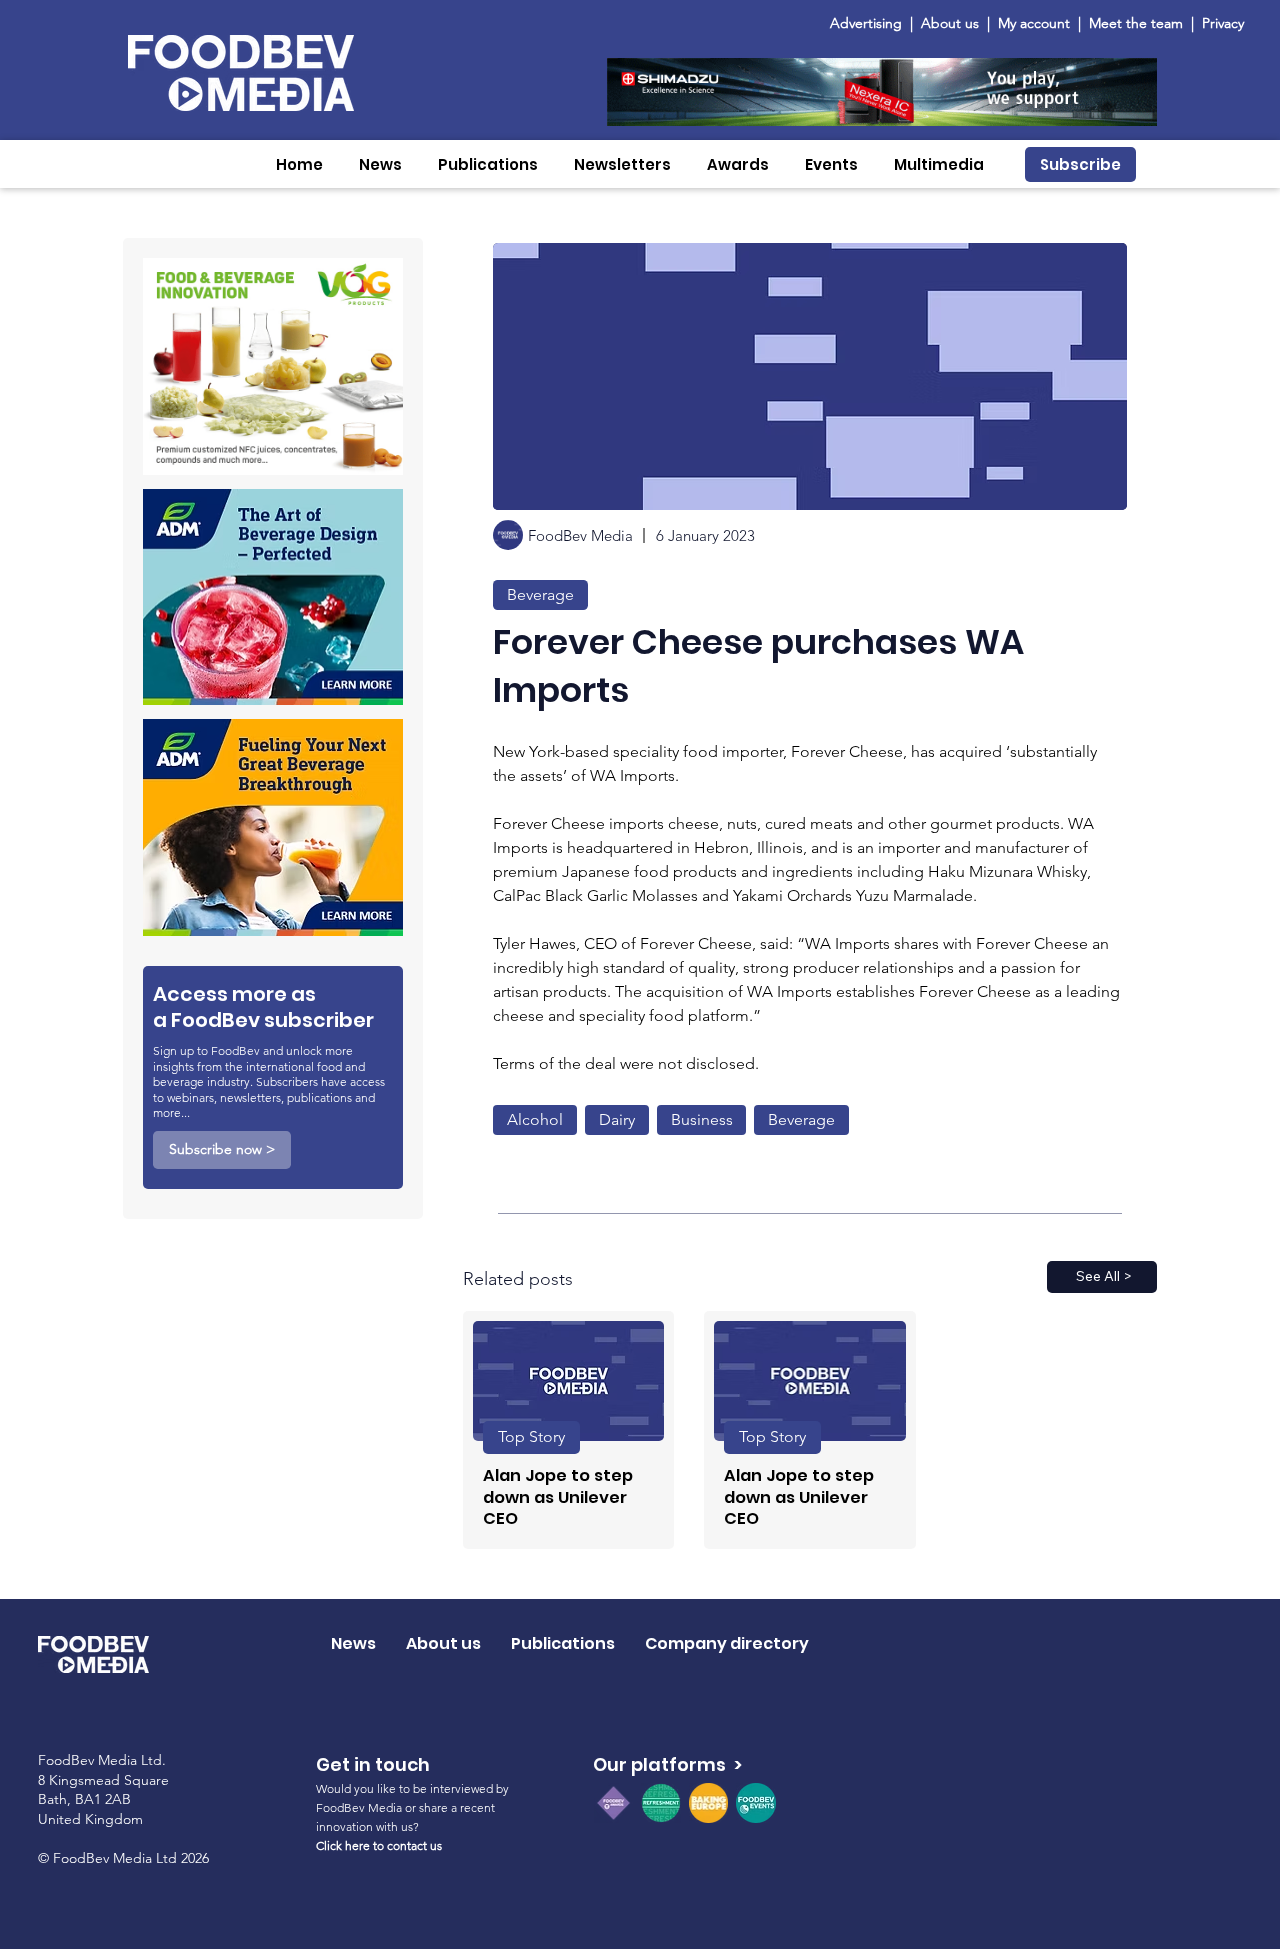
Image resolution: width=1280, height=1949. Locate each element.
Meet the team (1138, 23)
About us (950, 23)
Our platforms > (667, 1764)
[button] (380, 164)
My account (1034, 23)
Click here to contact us (379, 1845)
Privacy (1223, 23)
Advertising (870, 23)
